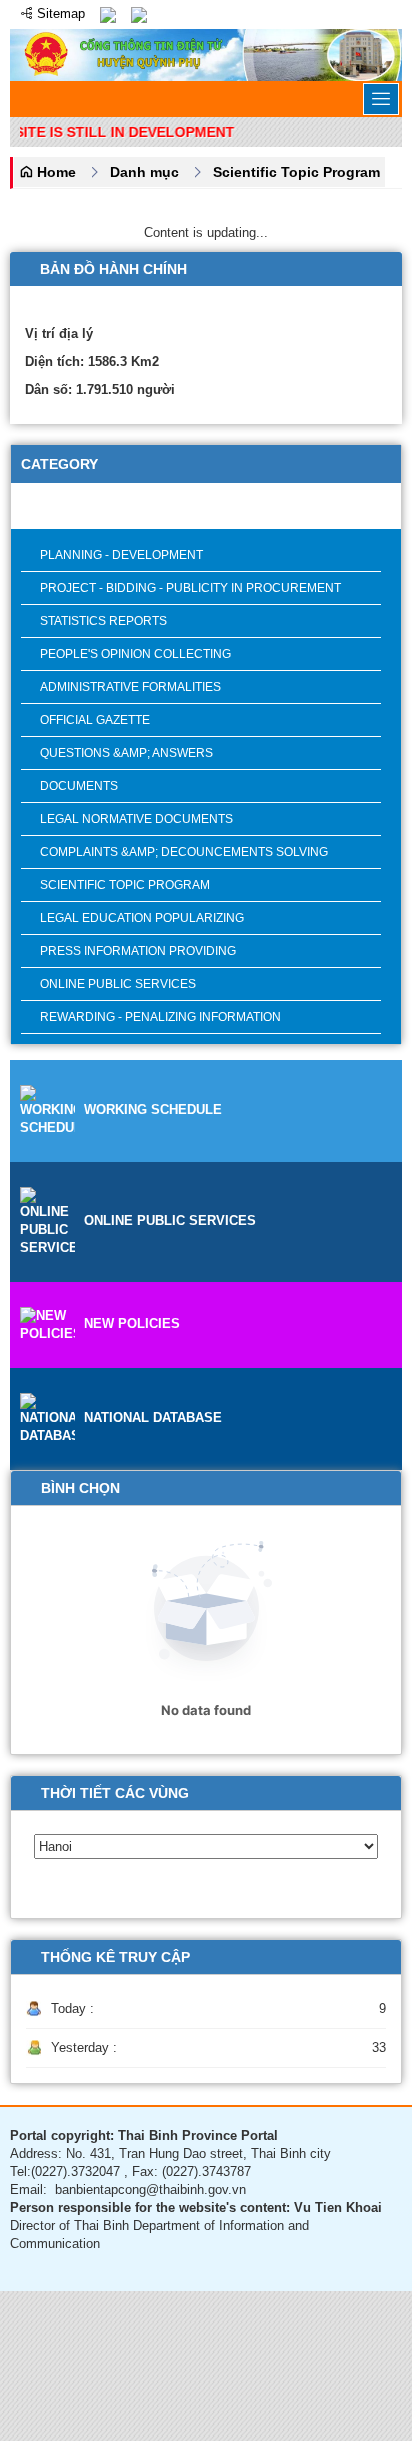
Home (54, 172)
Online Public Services (118, 984)
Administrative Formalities (130, 687)
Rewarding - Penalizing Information (160, 1017)
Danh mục (144, 172)
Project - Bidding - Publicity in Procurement (190, 588)
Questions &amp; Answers (126, 753)
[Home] (206, 53)
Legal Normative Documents (136, 819)
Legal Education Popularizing (142, 918)
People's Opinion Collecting (135, 654)
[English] (139, 13)
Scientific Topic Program (296, 172)
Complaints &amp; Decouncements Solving (184, 852)
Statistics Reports (103, 621)
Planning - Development (121, 555)
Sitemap (59, 13)
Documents (79, 786)
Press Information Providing (138, 951)
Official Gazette (95, 720)
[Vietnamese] (108, 13)
